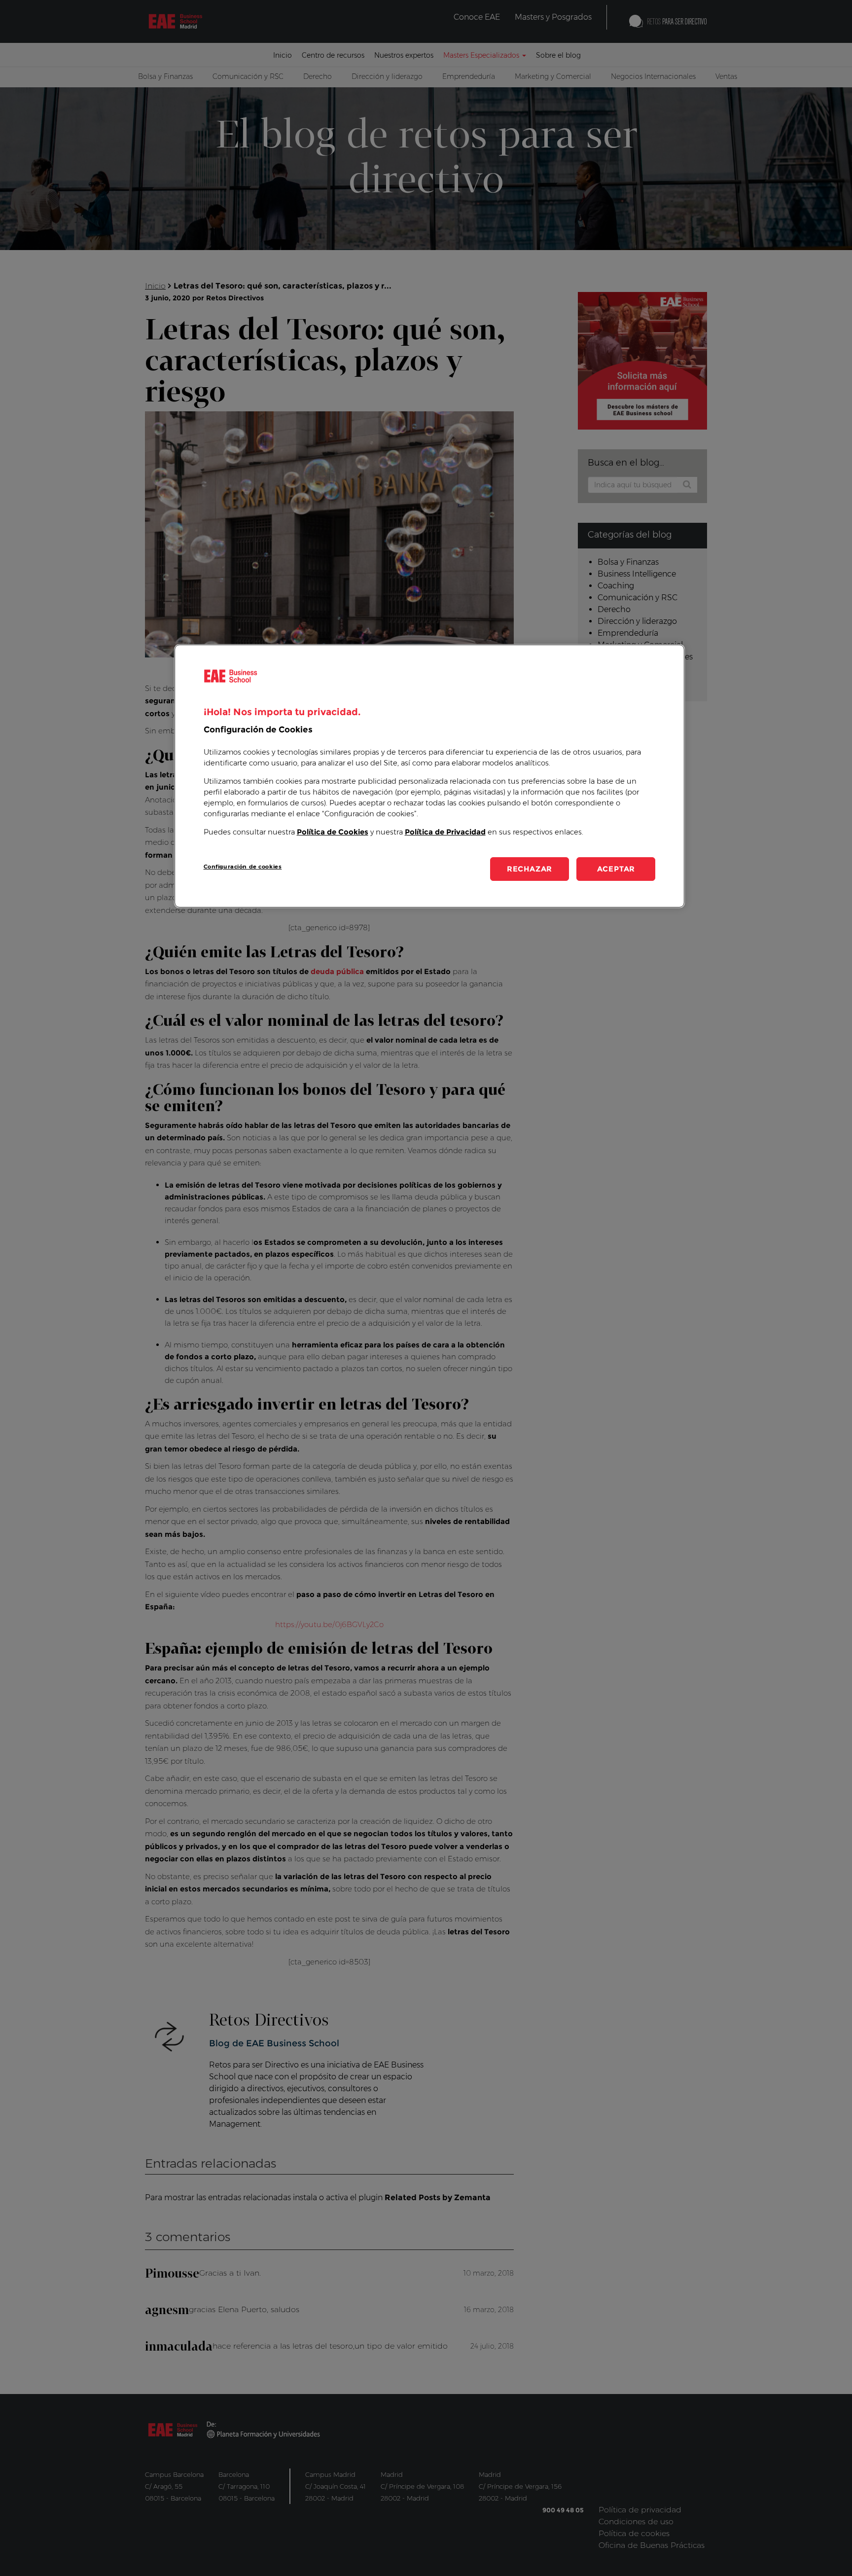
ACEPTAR (616, 869)
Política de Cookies (333, 832)
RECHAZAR (530, 869)
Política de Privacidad (445, 832)
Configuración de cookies (243, 867)
